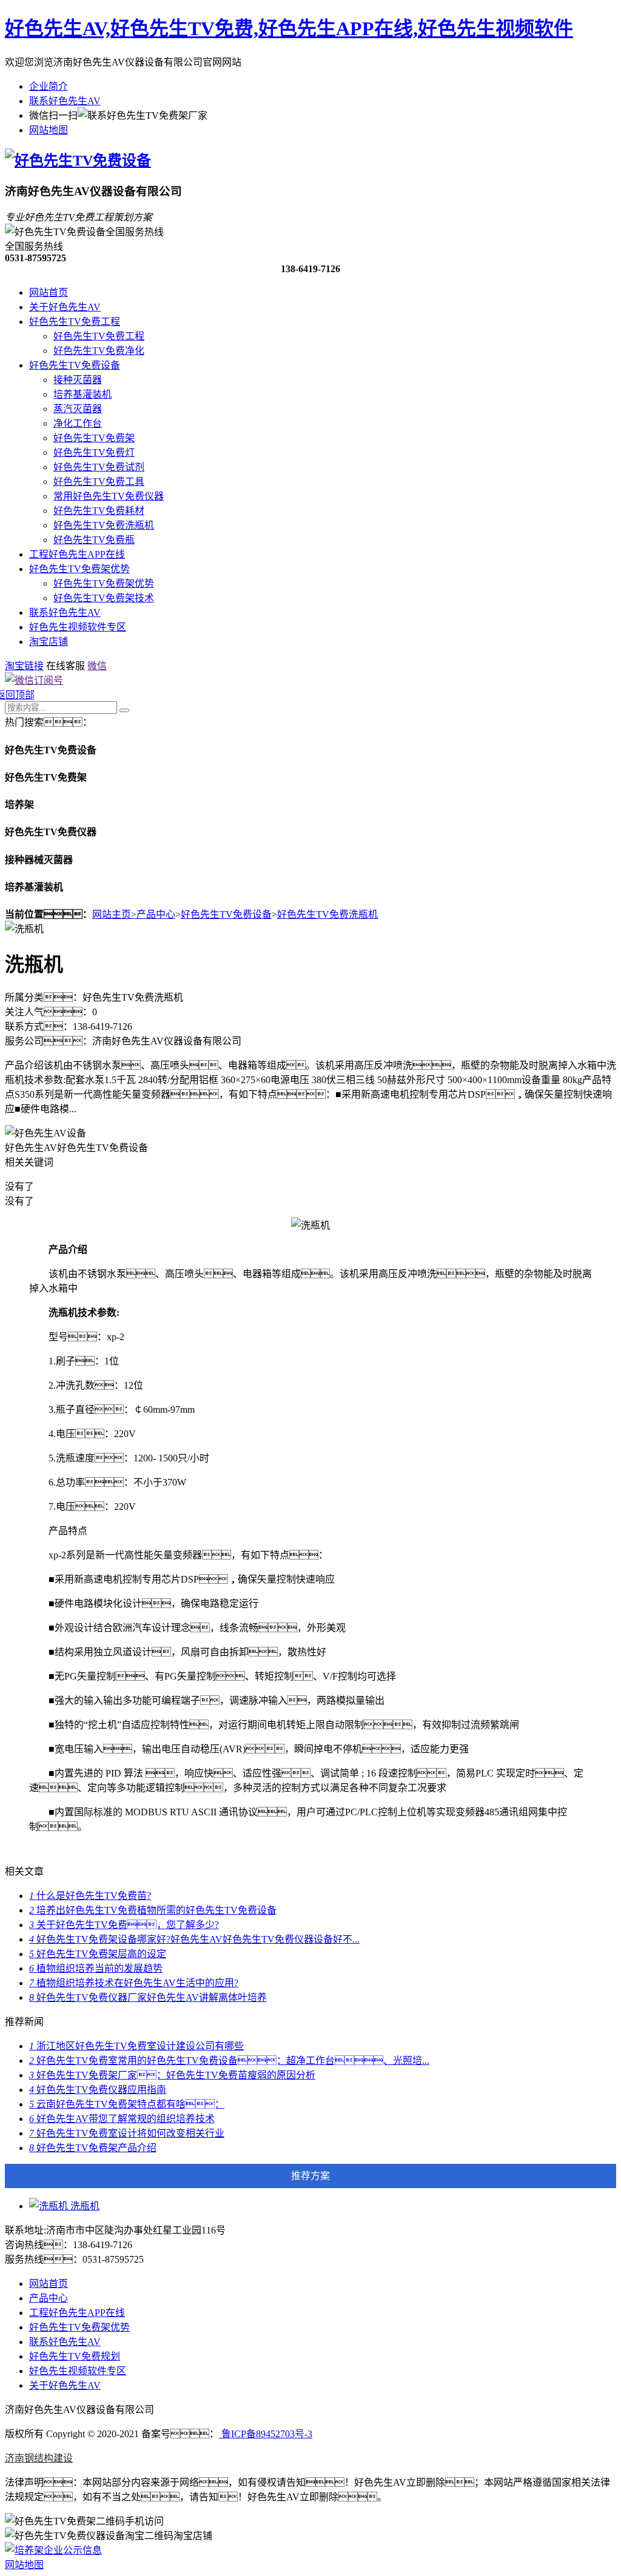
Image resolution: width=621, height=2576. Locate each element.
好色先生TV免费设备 (75, 365)
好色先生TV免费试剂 (99, 467)
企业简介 (49, 86)
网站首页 (49, 292)
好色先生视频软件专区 (78, 627)
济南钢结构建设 (39, 2458)
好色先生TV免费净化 (99, 351)
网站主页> (114, 914)
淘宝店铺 (49, 642)
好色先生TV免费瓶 (94, 540)
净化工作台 (78, 423)
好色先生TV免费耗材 (99, 511)
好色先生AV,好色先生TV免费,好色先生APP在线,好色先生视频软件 (289, 28)
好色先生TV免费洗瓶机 (104, 525)
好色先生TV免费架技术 (104, 598)
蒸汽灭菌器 (78, 409)
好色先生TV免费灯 (94, 452)
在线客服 (65, 666)
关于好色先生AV (65, 307)
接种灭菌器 (78, 380)
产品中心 (156, 914)
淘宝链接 (24, 666)
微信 (97, 666)
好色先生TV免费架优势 (79, 569)
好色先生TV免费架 (94, 438)
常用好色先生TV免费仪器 (109, 496)
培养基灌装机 (82, 394)
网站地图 (49, 130)
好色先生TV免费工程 (75, 322)
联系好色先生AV (65, 101)
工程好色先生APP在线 (77, 554)
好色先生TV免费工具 (99, 482)
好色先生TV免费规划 (75, 2356)
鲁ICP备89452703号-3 (266, 2434)
